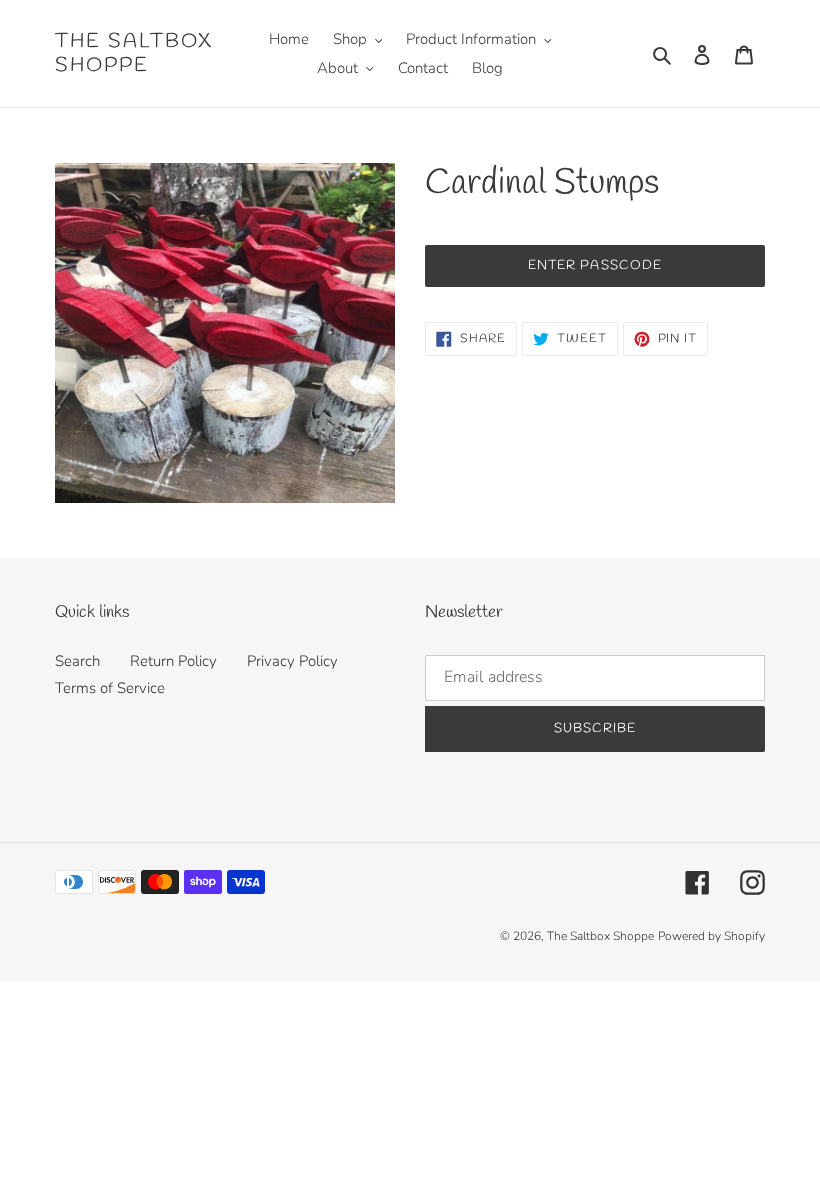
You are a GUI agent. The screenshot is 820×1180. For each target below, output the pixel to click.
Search (77, 661)
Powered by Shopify (711, 936)
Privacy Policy (292, 661)
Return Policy (173, 661)
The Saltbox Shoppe (134, 54)
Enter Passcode (595, 265)
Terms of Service (110, 688)
